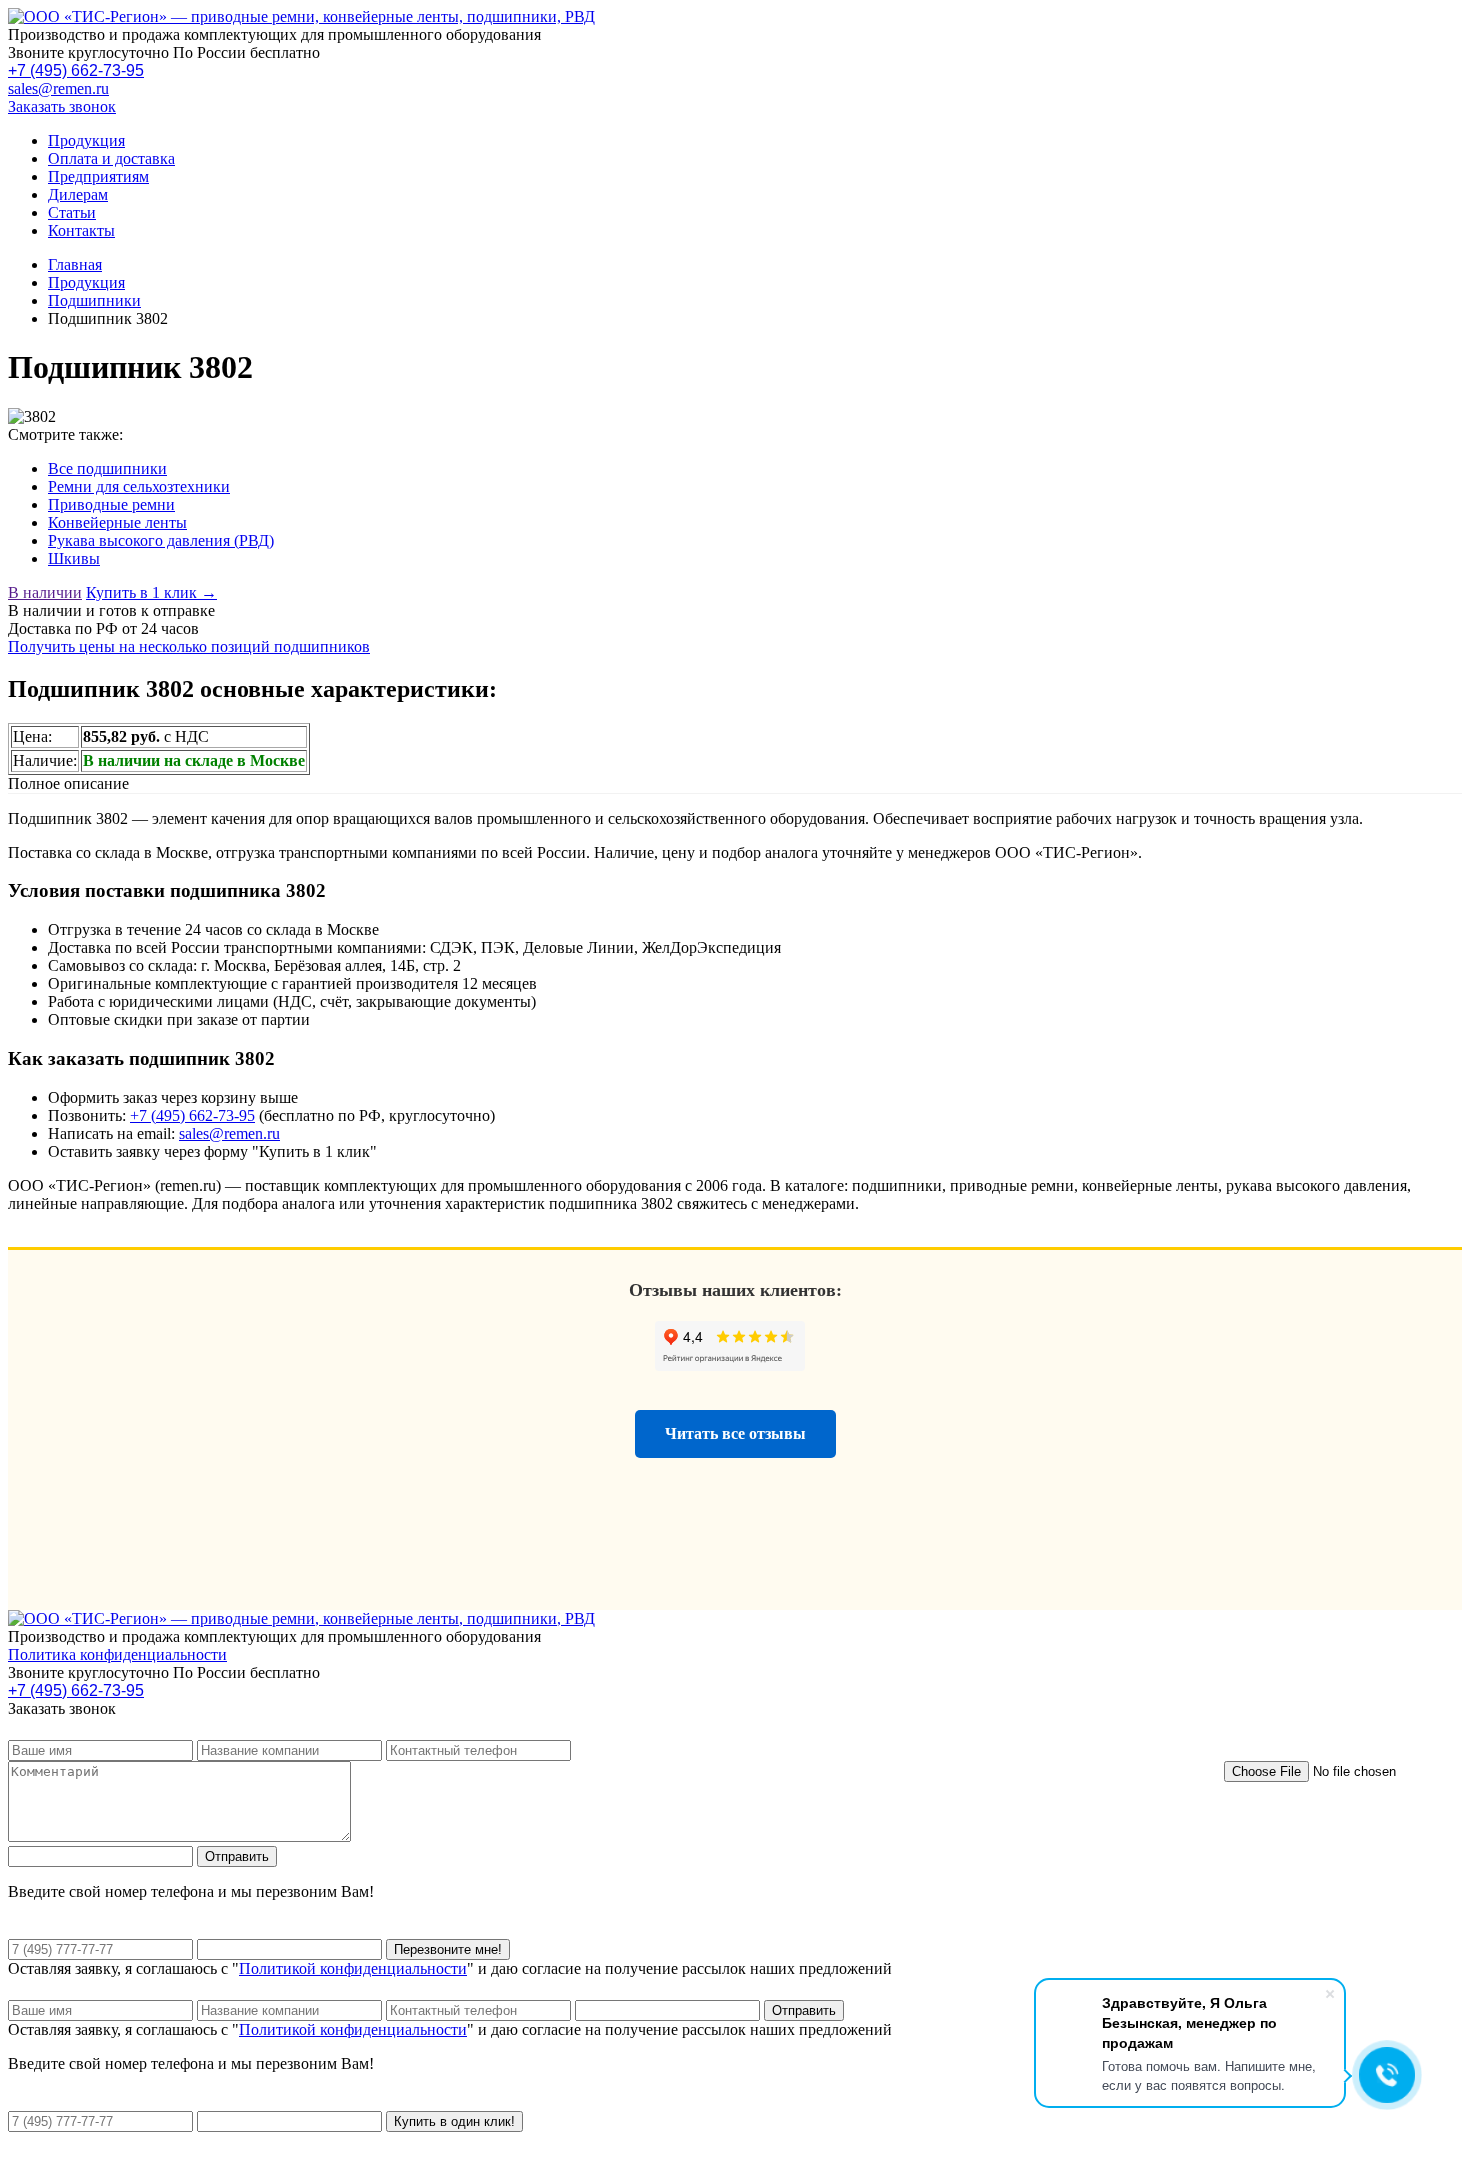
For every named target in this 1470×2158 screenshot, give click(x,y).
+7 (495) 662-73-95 (76, 70)
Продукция (86, 140)
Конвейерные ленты (117, 522)
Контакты (81, 230)
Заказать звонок (62, 106)
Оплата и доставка (111, 158)
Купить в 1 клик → (151, 592)
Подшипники (94, 300)
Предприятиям (98, 176)
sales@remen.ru (58, 88)
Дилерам (78, 194)
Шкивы (74, 558)
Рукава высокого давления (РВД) (161, 540)
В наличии (45, 592)
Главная (75, 264)
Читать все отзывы (735, 1433)
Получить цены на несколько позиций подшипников (189, 646)
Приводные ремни (111, 504)
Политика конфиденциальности (117, 1654)
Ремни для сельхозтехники (139, 486)
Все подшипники (107, 468)
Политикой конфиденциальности (353, 1968)
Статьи (72, 212)
